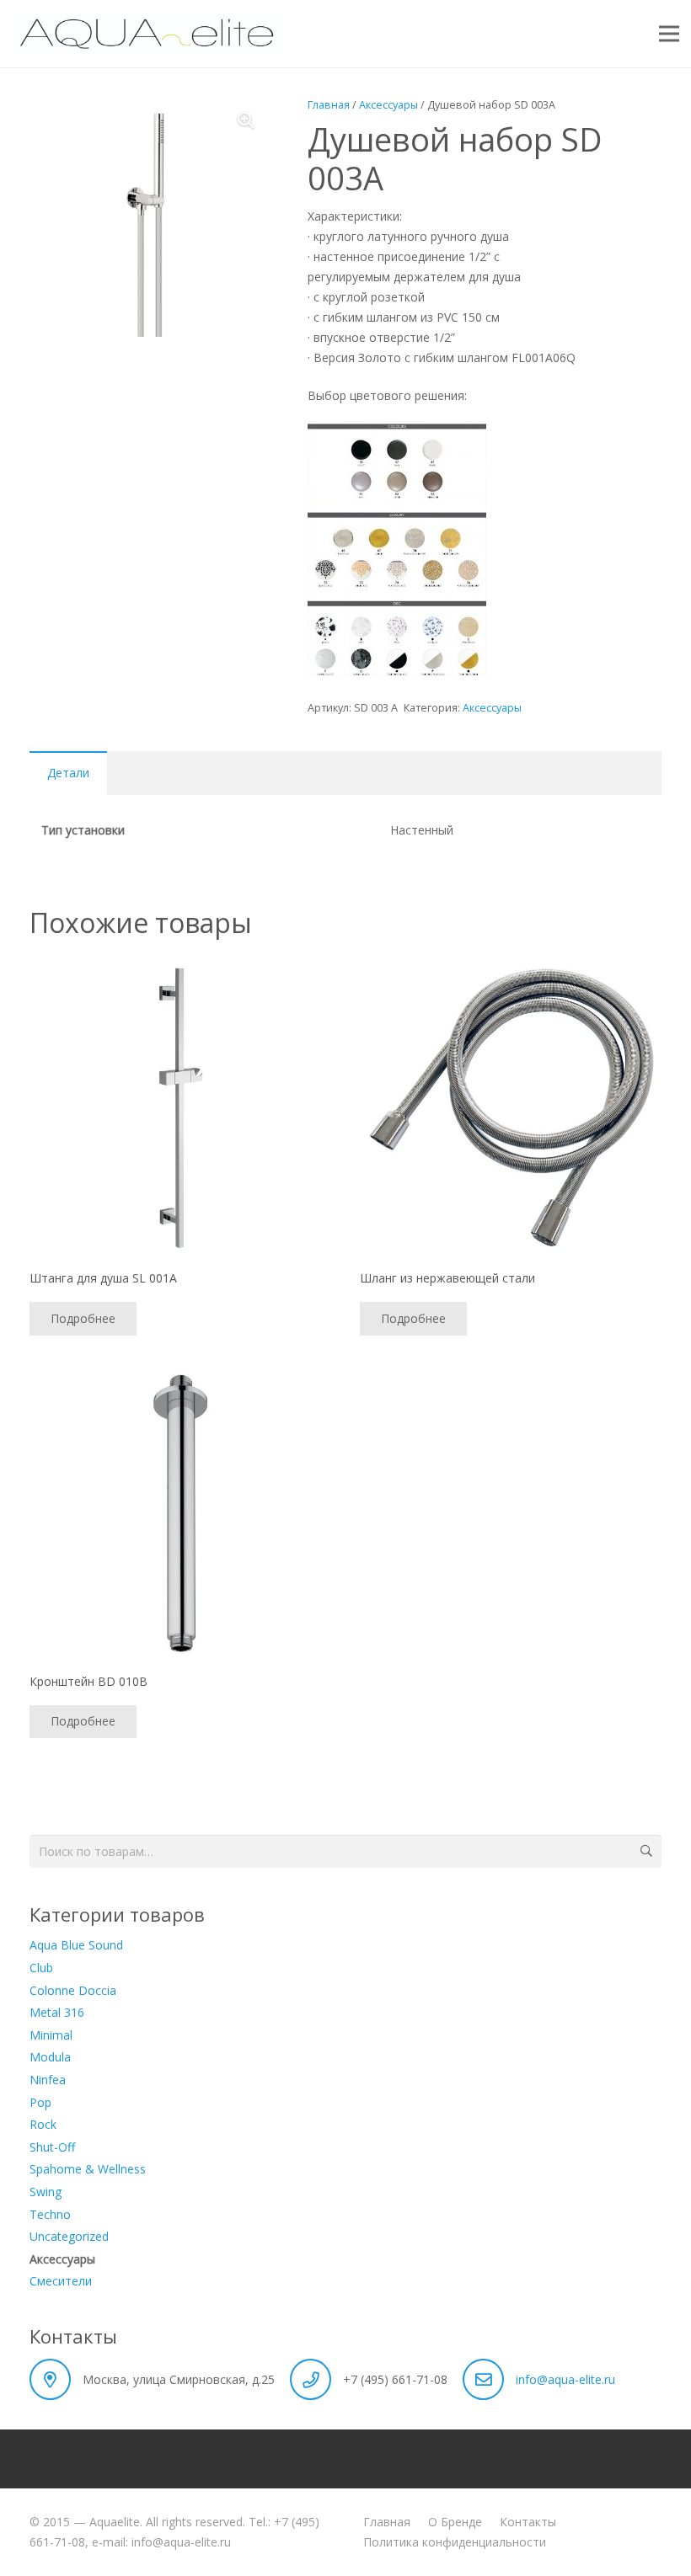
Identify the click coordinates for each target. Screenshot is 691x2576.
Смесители (61, 2281)
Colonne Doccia (73, 1990)
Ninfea (48, 2080)
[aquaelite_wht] (147, 34)
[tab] (68, 773)
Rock (43, 2124)
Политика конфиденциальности (455, 2542)
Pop (40, 2102)
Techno (50, 2214)
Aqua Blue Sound (76, 1945)
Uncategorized (69, 2236)
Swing (46, 2192)
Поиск (645, 1851)
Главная (329, 105)
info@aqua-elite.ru (565, 2379)
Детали (68, 773)
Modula (50, 2057)
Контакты (528, 2522)
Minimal (51, 2035)
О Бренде (455, 2522)
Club (41, 1968)
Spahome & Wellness (88, 2169)
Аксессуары (388, 105)
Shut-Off (52, 2147)
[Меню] (669, 34)
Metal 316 (57, 2012)
